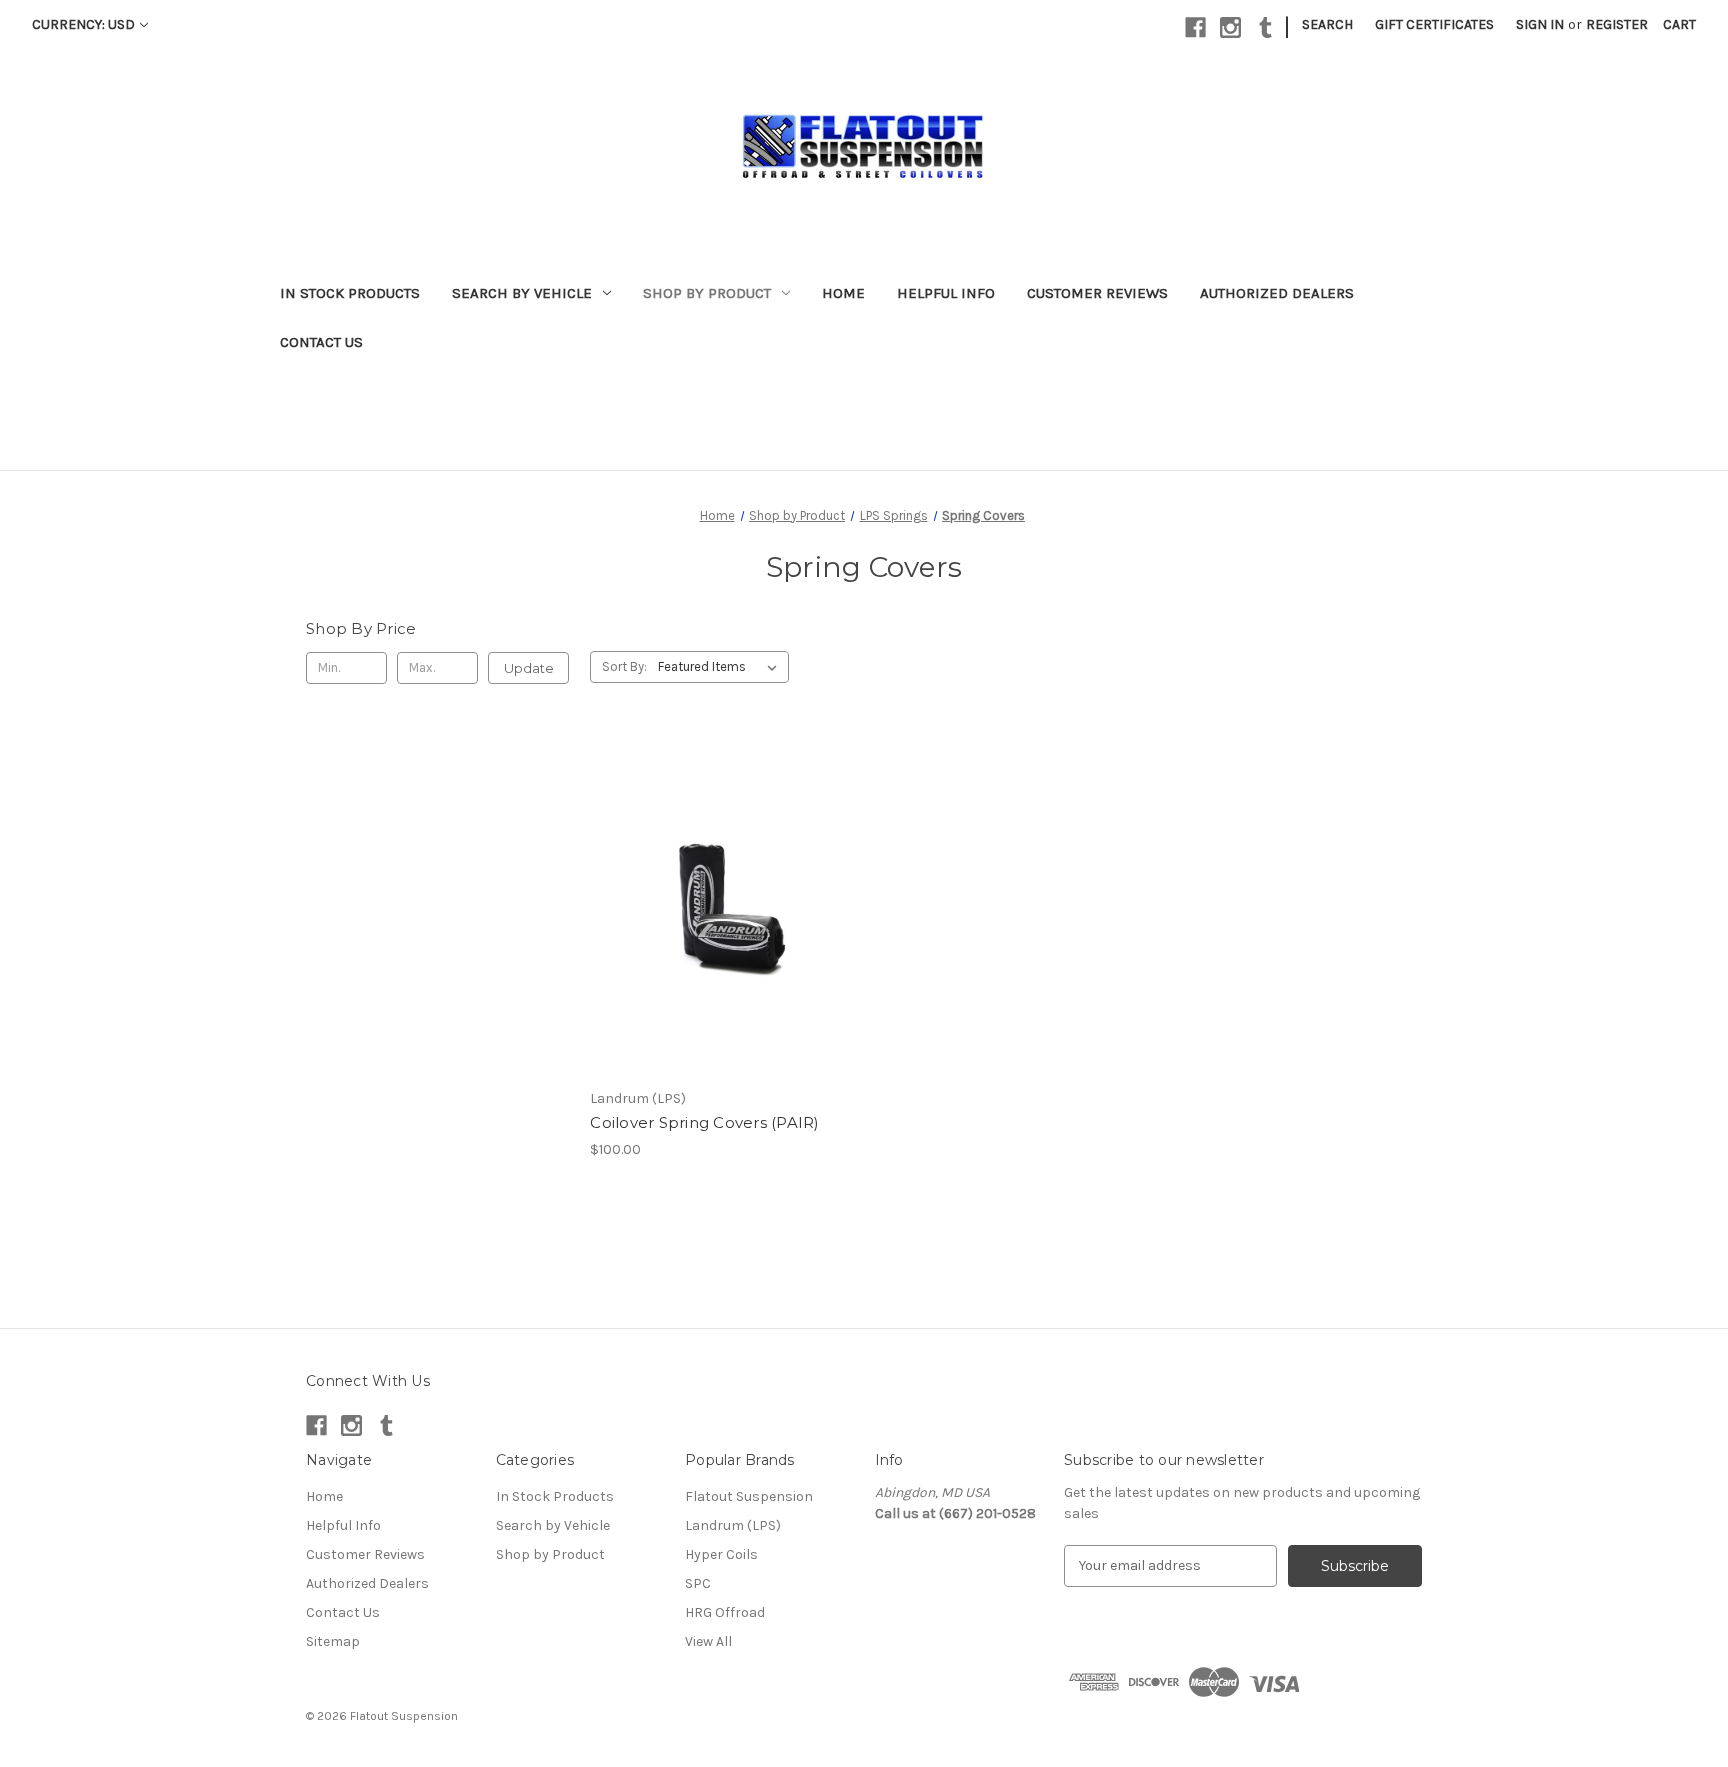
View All (708, 1641)
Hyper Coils (721, 1554)
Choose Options (722, 922)
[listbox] (721, 667)
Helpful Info (946, 293)
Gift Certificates (1434, 24)
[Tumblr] (1265, 27)
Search (1327, 24)
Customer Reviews (1097, 293)
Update (529, 668)
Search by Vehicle (522, 293)
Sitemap (333, 1641)
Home (843, 293)
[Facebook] (1195, 27)
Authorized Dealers (1277, 293)
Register (1617, 24)
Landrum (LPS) (733, 1525)
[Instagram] (1230, 27)
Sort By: (624, 666)
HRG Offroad (725, 1612)
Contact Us (321, 342)
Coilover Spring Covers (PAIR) (704, 1122)
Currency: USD (83, 24)
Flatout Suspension (749, 1496)
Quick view (705, 887)
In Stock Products (350, 293)
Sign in (1540, 24)
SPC (698, 1583)
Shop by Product (707, 293)
